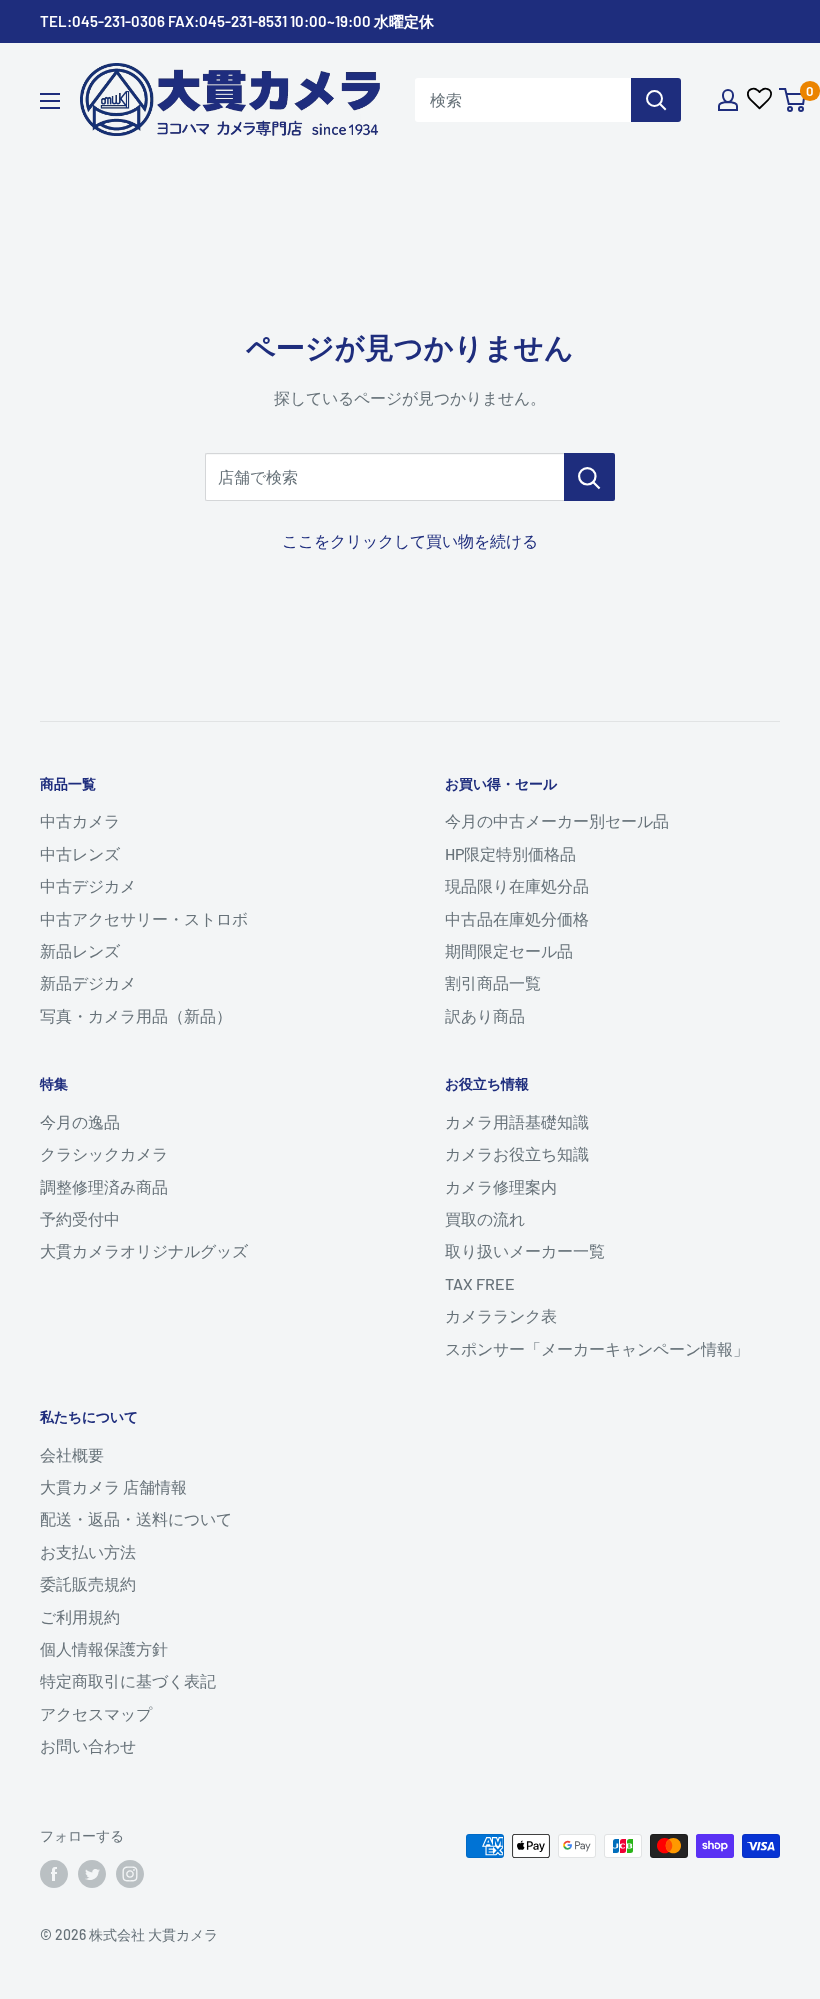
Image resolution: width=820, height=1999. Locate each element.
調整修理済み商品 (104, 1186)
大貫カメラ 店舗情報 (113, 1486)
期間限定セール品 (509, 950)
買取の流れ (485, 1218)
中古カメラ (80, 820)
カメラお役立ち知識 (517, 1153)
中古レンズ (80, 853)
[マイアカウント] (728, 100)
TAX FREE (480, 1283)
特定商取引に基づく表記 (128, 1680)
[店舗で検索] (589, 477)
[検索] (656, 100)
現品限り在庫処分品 (517, 885)
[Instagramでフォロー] (130, 1874)
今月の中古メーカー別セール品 (557, 820)
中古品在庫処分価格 (517, 918)
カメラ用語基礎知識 (517, 1121)
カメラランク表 (501, 1315)
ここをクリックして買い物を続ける (410, 540)
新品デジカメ (88, 982)
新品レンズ (80, 950)
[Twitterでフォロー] (92, 1874)
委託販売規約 (88, 1583)
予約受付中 (80, 1218)
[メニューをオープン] (50, 101)
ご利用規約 (80, 1616)
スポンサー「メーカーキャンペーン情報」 (597, 1348)
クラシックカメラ (104, 1153)
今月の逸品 (80, 1121)
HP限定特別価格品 (510, 853)
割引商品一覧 (493, 982)
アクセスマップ (96, 1713)
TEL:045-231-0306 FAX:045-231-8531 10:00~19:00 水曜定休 (237, 21)
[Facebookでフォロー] (54, 1874)
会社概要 (72, 1454)
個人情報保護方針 (104, 1648)
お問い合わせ (88, 1745)
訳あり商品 (485, 1015)
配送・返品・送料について (136, 1518)
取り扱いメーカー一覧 (525, 1250)
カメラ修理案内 (501, 1186)
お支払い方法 (88, 1551)
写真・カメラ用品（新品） (136, 1015)
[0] (793, 100)
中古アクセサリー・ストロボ (144, 918)
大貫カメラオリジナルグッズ (144, 1250)
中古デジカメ (88, 885)
